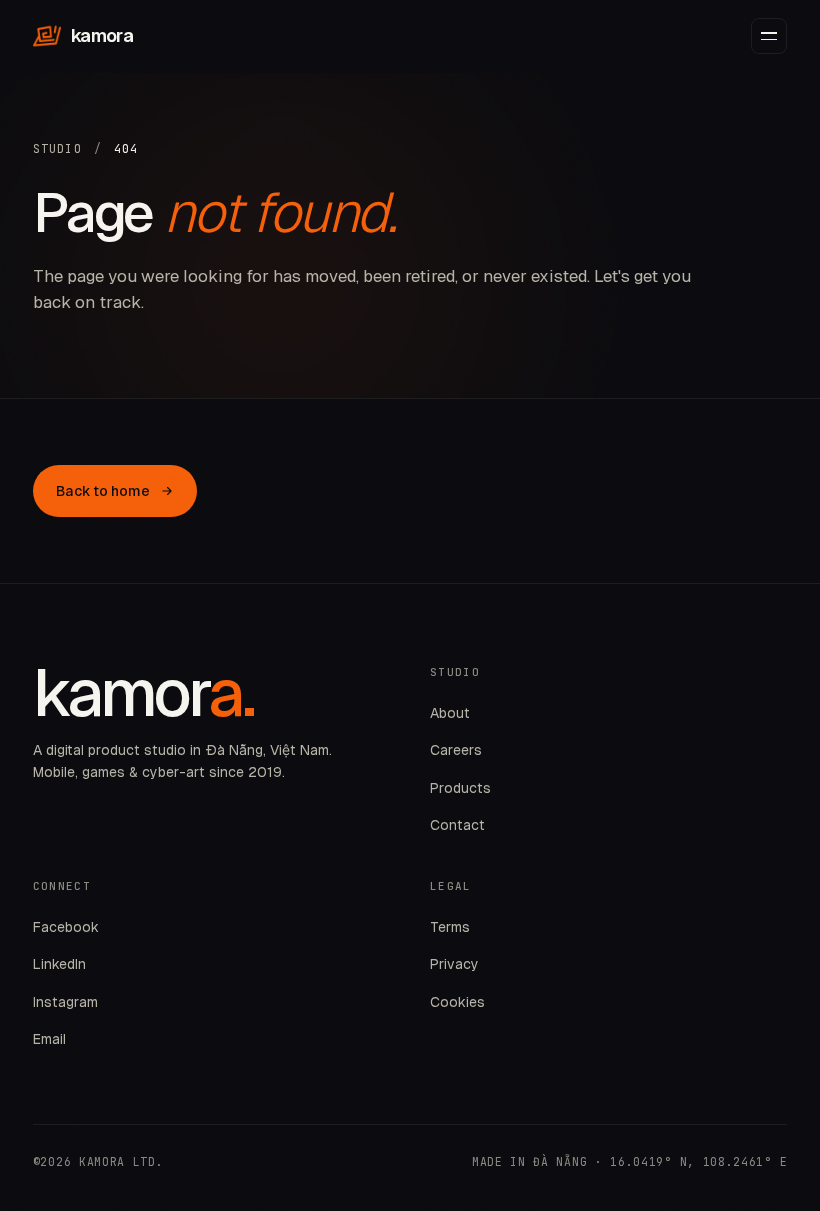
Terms (450, 927)
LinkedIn (59, 964)
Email (49, 1039)
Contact (457, 825)
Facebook (66, 927)
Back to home (103, 491)
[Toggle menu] (769, 36)
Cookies (457, 1002)
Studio (57, 148)
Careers (456, 750)
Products (460, 788)
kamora (102, 35)
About (450, 713)
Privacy (454, 964)
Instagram (65, 1002)
